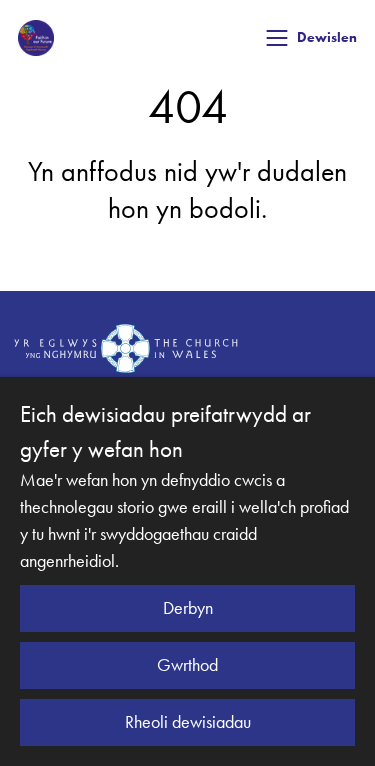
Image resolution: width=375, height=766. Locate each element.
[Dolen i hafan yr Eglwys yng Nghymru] (126, 348)
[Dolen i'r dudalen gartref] (36, 38)
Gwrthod (187, 665)
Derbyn (188, 608)
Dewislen (327, 37)
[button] (277, 38)
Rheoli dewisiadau (188, 722)
